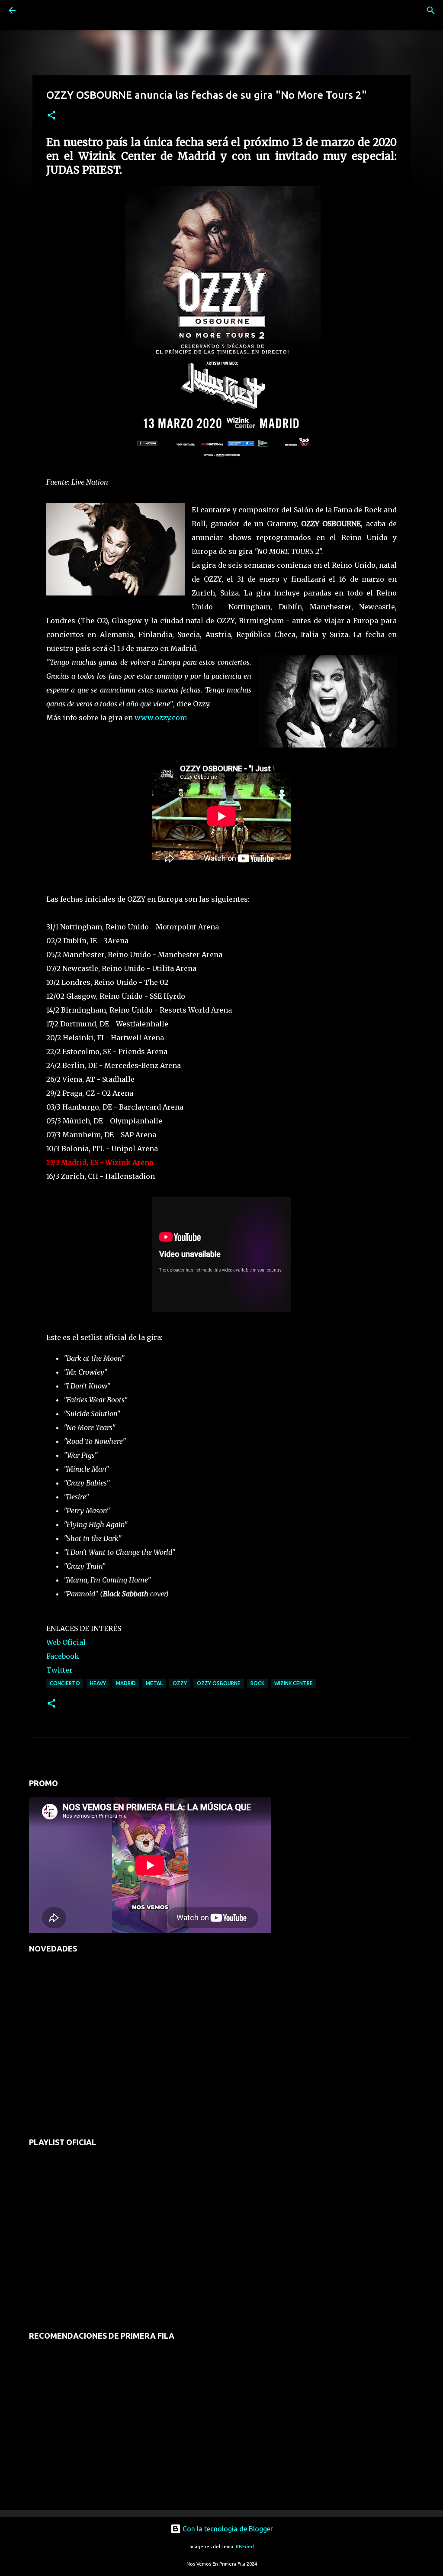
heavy (98, 1683)
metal (154, 1683)
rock (257, 1683)
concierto (65, 1683)
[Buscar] (36, 10)
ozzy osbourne (219, 1683)
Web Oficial (66, 1642)
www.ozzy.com (161, 718)
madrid (126, 1683)
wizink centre (294, 1683)
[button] (51, 116)
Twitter (59, 1670)
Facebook (63, 1656)
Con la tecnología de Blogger (227, 2529)
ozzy (180, 1683)
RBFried (245, 2547)
